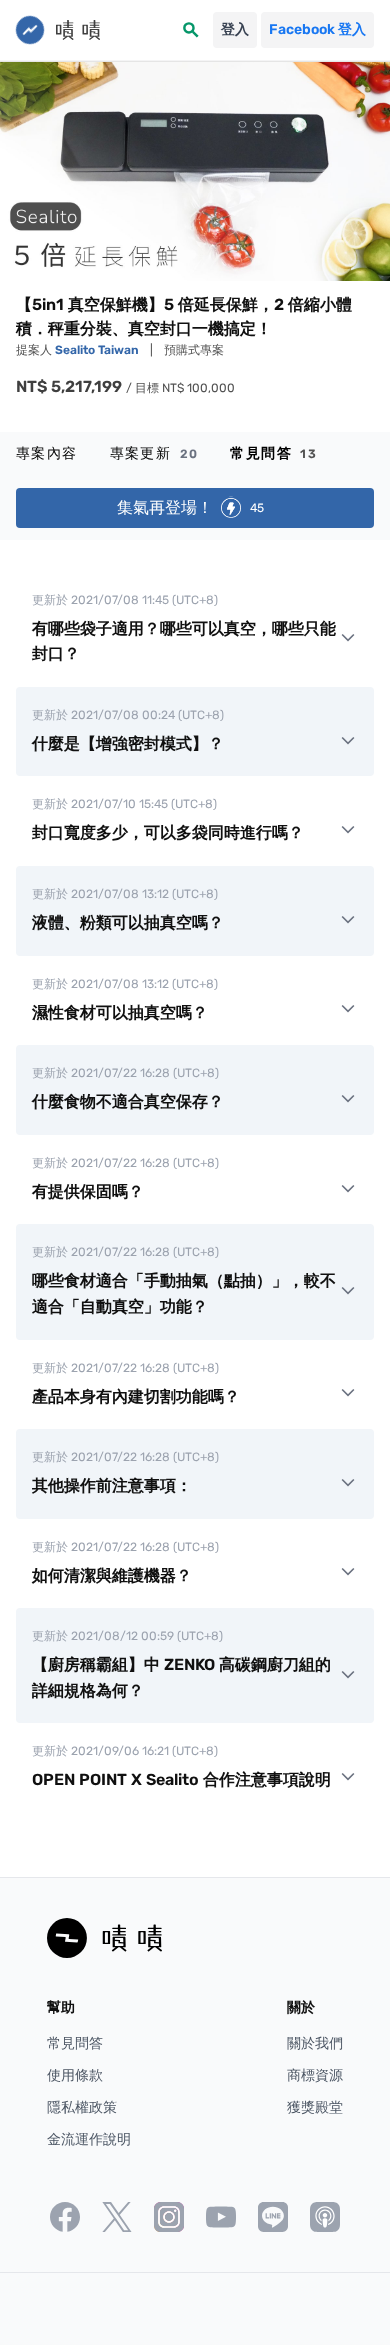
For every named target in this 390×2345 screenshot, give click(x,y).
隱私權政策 (82, 2107)
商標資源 (315, 2075)
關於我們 (315, 2043)
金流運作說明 (89, 2139)
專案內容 (47, 453)
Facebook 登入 (317, 29)
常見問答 (273, 453)
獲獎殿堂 (315, 2107)
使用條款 (75, 2075)
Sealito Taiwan (98, 350)
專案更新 (154, 453)
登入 (235, 29)
